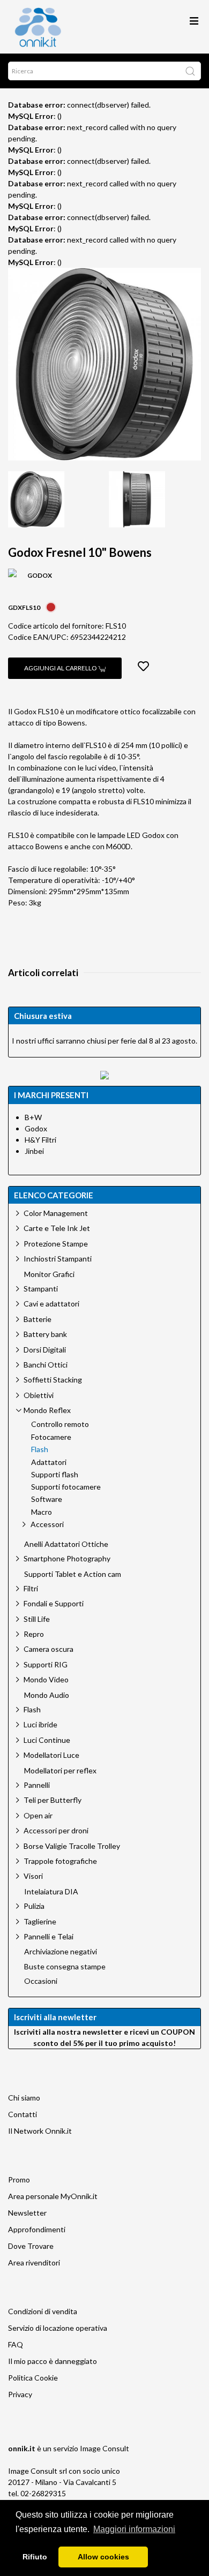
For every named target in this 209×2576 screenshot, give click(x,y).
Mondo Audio (47, 1695)
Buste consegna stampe (65, 1967)
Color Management (56, 1213)
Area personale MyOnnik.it (53, 2196)
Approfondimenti (37, 2229)
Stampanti (41, 1289)
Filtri (31, 1588)
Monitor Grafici (49, 1274)
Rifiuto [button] (35, 2557)
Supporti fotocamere (66, 1487)
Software (47, 1499)
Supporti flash (55, 1475)
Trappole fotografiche (60, 1861)
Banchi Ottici (46, 1365)
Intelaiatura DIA (51, 1892)
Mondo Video (46, 1679)
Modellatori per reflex (60, 1771)
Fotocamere (51, 1437)
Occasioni (41, 1981)
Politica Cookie (33, 2378)
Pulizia (34, 1906)
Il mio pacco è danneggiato (53, 2361)
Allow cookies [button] (103, 2557)
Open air (38, 1815)
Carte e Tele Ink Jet (57, 1228)
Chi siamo (24, 2098)
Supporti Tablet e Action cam (73, 1574)
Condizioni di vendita (43, 2311)
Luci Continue (47, 1740)
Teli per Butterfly (53, 1800)
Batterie (38, 1319)
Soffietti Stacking (53, 1380)
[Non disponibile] (51, 606)
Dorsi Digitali (45, 1350)
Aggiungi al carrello (61, 668)
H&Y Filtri (40, 1140)
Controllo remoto (60, 1424)
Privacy (20, 2394)
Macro (42, 1512)
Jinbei (34, 1151)
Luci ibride (40, 1724)
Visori (33, 1876)
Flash (40, 1449)
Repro (34, 1634)
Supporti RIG (46, 1664)
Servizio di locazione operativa (58, 2328)
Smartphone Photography (67, 1558)
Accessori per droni (56, 1830)
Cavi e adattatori (51, 1304)
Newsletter (27, 2213)
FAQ (16, 2344)
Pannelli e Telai (48, 1936)
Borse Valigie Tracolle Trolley (72, 1846)
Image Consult (104, 2448)
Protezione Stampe (56, 1244)
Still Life (37, 1619)
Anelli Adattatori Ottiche (66, 1544)
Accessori (47, 1524)
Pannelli (37, 1785)
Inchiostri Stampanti (58, 1259)
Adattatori (49, 1462)
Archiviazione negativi (61, 1952)
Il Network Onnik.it (40, 2131)
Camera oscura (48, 1649)
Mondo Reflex (47, 1410)
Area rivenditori (34, 2263)
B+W (33, 1117)
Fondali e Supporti (54, 1603)
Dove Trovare (31, 2246)
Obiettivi (39, 1395)
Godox (36, 1128)
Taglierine (40, 1921)
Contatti (23, 2114)
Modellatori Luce (51, 1755)
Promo (19, 2180)
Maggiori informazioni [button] (134, 2529)
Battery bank (45, 1334)
